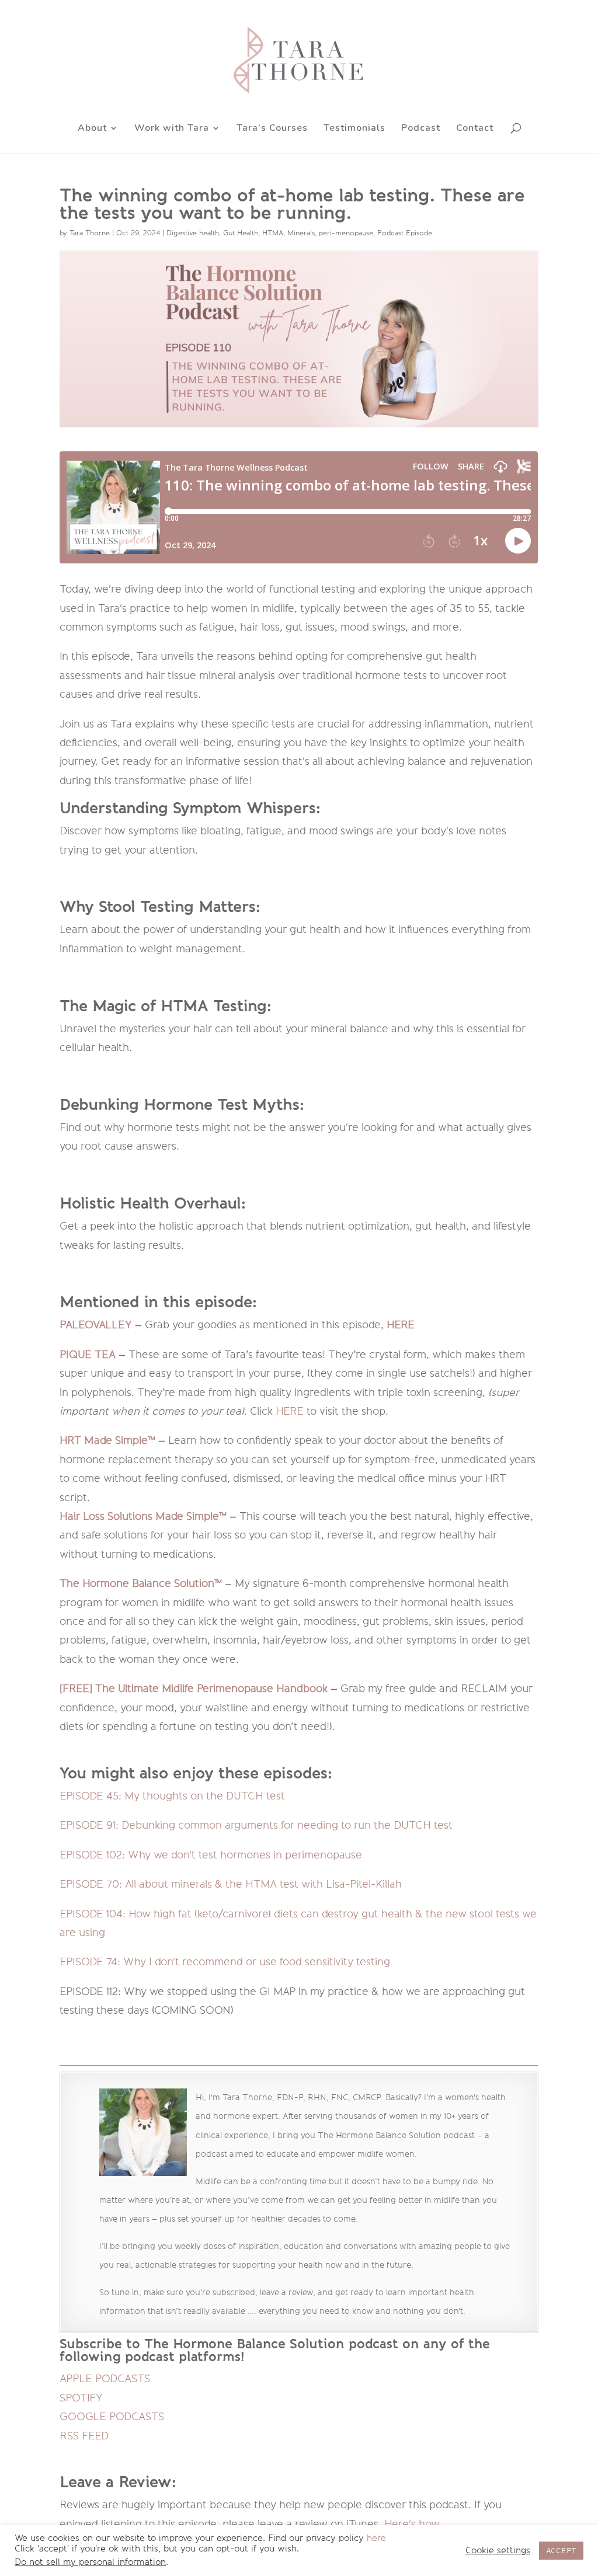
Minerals (301, 233)
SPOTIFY (81, 2398)
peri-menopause (346, 233)
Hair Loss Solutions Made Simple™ (143, 1516)
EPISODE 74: (225, 1962)
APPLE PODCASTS (105, 2379)
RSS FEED (84, 2436)
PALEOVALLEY (96, 1325)
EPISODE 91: (256, 1825)
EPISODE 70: (231, 1884)
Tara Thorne (90, 233)
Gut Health (241, 233)
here (376, 2538)
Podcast (421, 129)
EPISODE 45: (172, 1796)
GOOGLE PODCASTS (112, 2417)
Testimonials (354, 129)
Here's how (411, 2524)
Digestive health (193, 233)
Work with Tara (172, 129)
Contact (475, 129)
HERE (401, 1325)
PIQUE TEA (88, 1355)
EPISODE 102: (211, 1855)
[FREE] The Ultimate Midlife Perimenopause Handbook (194, 1689)
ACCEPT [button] (561, 2551)
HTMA (273, 233)
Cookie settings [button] (498, 2551)
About (92, 129)
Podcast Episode (405, 233)
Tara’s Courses (272, 129)
